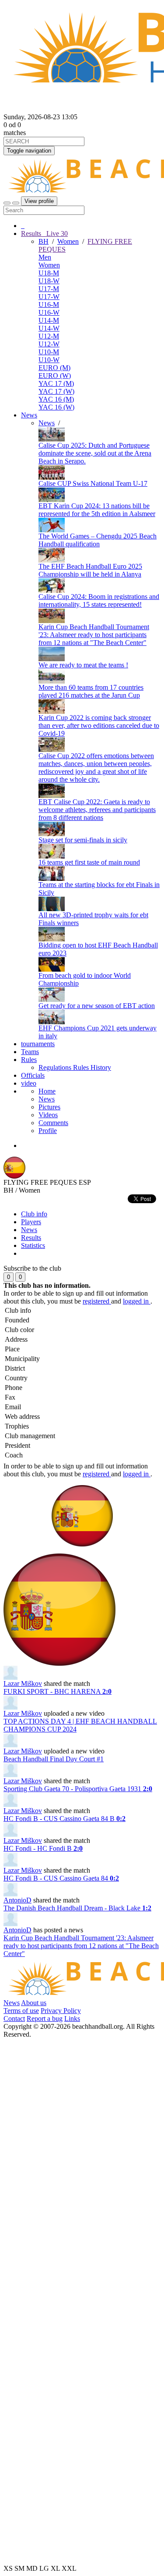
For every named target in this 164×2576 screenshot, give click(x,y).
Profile (48, 1131)
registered (97, 1301)
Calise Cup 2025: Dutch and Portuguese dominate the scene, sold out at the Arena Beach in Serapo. (95, 453)
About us (34, 2003)
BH (44, 241)
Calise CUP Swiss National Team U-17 (93, 483)
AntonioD (17, 1900)
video (29, 1083)
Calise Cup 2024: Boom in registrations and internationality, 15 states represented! (99, 600)
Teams (30, 1052)
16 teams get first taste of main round (89, 862)
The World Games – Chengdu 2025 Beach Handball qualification (98, 540)
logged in (137, 1301)
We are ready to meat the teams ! (83, 665)
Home (47, 1091)
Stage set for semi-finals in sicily (83, 840)
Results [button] (44, 233)
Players (31, 1222)
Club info (34, 1214)
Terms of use (21, 2011)
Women (68, 241)
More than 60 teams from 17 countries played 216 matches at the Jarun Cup (91, 691)
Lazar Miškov (23, 1683)
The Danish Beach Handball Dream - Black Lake (77, 1908)
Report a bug (45, 2018)
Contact (14, 2018)
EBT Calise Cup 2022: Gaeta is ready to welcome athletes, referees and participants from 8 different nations (97, 810)
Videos (48, 1115)
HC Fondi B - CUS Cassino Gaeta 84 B (65, 1819)
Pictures (49, 1107)
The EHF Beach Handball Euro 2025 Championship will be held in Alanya (90, 570)
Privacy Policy (61, 2011)
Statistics (33, 1245)
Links (72, 2018)
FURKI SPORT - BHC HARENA (58, 1691)
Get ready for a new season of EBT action (97, 1006)
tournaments (38, 1044)
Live (56, 233)
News (29, 415)
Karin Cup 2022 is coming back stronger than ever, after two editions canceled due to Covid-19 (99, 725)
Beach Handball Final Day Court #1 (54, 1759)
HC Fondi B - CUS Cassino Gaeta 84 (61, 1878)
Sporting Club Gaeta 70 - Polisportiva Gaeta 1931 (78, 1789)
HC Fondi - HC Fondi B (43, 1848)
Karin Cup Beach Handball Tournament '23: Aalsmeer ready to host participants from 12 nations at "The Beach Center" (94, 635)
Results (31, 1238)
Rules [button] (29, 1060)
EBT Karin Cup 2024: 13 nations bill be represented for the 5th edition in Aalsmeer (97, 510)
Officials (33, 1075)
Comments (53, 1123)
